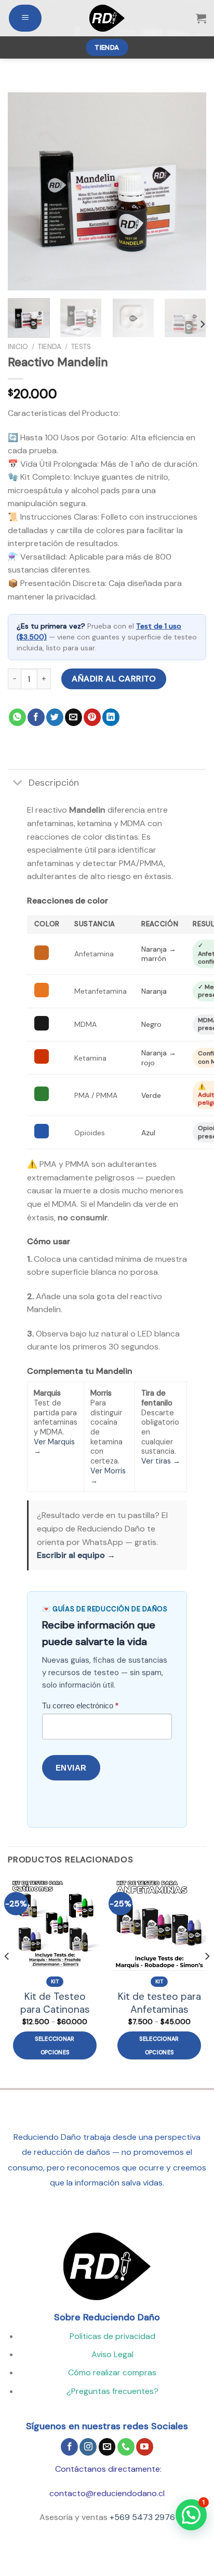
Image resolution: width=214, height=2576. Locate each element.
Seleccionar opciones (55, 2045)
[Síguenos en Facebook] (69, 2447)
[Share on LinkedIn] (111, 717)
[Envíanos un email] (107, 2447)
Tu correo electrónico (80, 1705)
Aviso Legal (112, 2354)
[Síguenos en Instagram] (88, 2447)
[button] (191, 2515)
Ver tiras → (161, 1461)
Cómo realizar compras (112, 2372)
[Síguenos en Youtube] (145, 2447)
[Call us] (126, 2447)
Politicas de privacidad (112, 2336)
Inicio (18, 347)
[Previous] (25, 191)
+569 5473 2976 (142, 2517)
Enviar (71, 1768)
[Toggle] (18, 783)
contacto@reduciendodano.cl (107, 2493)
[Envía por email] (73, 717)
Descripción (54, 783)
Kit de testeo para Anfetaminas (159, 2003)
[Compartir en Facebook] (36, 717)
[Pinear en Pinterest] (92, 717)
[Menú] (25, 18)
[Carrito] (201, 18)
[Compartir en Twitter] (55, 717)
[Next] (189, 191)
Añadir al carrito (114, 679)
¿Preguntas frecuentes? (112, 2391)
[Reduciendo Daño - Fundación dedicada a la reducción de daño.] (107, 18)
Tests (81, 347)
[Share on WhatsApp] (17, 717)
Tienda (50, 347)
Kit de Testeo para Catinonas (55, 2003)
